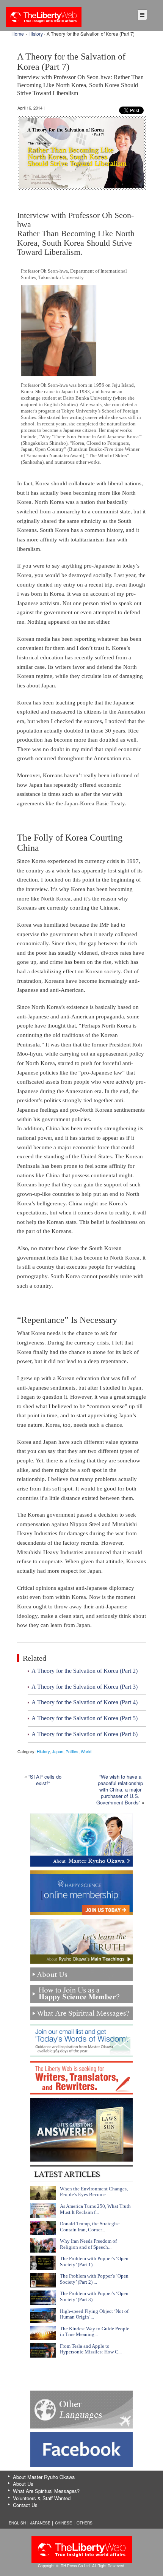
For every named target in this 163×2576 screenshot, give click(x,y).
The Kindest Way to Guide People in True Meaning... (95, 2332)
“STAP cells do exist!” (45, 1780)
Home (18, 34)
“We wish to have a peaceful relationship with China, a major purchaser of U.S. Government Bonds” (120, 1789)
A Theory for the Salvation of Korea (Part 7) (80, 74)
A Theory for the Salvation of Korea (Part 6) (85, 1734)
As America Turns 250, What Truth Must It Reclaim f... (95, 2209)
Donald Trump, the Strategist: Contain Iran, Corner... (90, 2227)
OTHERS (85, 2523)
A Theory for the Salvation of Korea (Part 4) (85, 1702)
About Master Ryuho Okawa (44, 2477)
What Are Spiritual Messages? (46, 2491)
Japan (58, 1751)
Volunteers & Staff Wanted (42, 2498)
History (36, 34)
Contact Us (25, 2505)
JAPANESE (40, 2523)
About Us (23, 2484)
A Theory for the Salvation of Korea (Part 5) (85, 1718)
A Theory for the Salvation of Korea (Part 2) (85, 1671)
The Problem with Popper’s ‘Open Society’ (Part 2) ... (94, 2279)
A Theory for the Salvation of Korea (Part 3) (85, 1687)
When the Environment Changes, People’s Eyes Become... (94, 2192)
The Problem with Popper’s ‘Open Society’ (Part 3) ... (94, 2296)
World (86, 1751)
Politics (72, 1751)
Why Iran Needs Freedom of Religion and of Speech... (88, 2244)
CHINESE (63, 2523)
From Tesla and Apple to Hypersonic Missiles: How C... (91, 2349)
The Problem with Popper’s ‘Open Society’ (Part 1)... (94, 2261)
